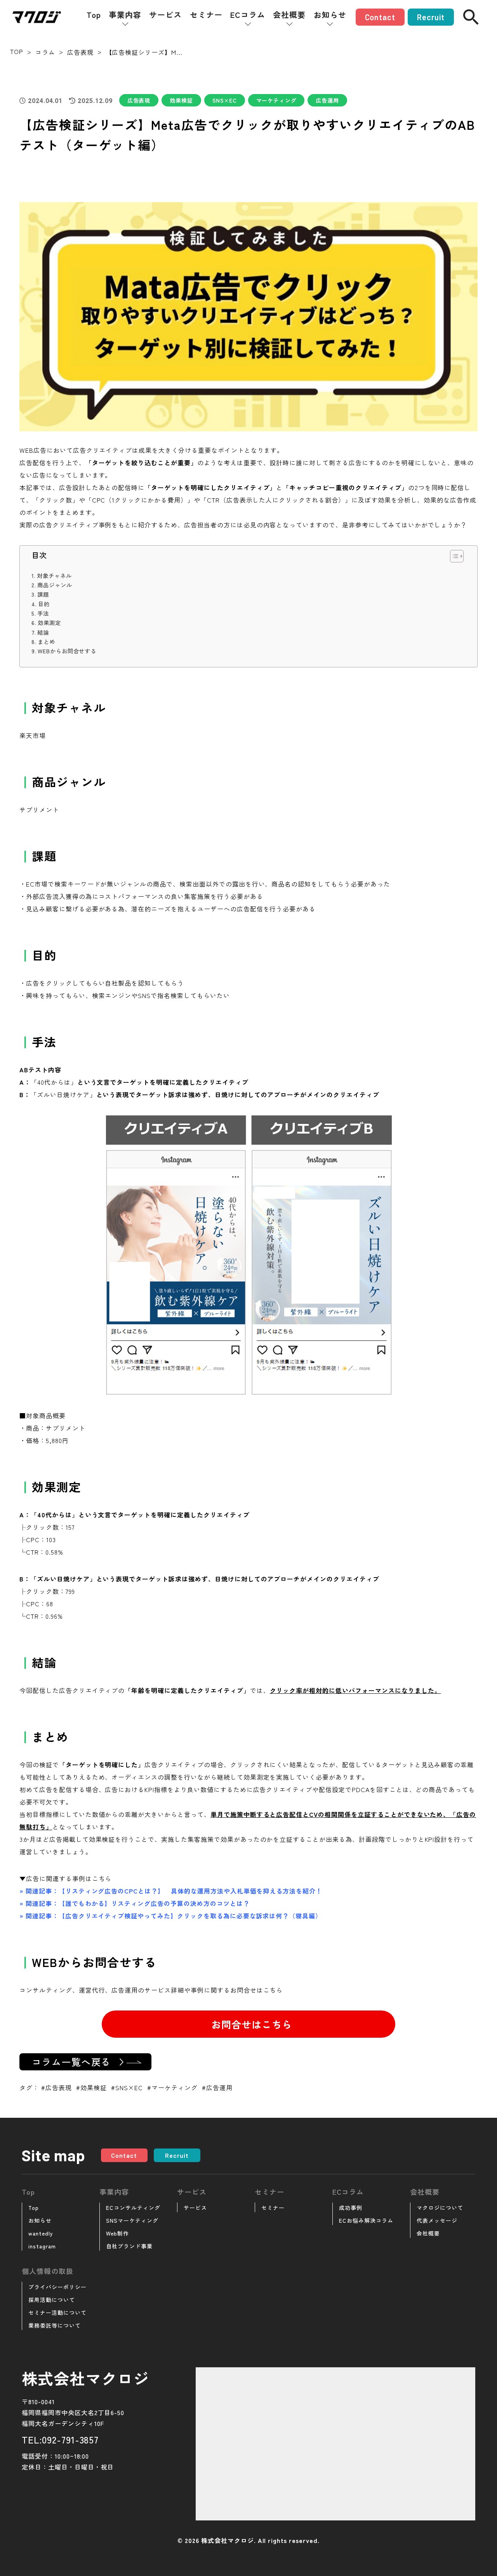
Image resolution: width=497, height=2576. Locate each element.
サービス (165, 15)
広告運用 (327, 100)
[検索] (471, 17)
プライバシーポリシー (57, 2287)
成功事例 (351, 2208)
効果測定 (49, 622)
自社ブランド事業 (129, 2246)
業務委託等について (55, 2325)
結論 (43, 632)
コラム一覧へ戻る (71, 2062)
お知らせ (330, 15)
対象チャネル (54, 575)
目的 (44, 604)
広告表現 (139, 100)
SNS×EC (225, 100)
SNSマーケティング (132, 2220)
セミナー (206, 15)
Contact (380, 17)
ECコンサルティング (133, 2208)
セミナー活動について (57, 2312)
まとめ (46, 641)
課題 (43, 594)
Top (94, 15)
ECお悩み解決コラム (366, 2220)
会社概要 (289, 15)
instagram (42, 2246)
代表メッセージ (437, 2220)
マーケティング (276, 100)
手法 (43, 613)
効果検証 (181, 100)
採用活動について (52, 2300)
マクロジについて (440, 2208)
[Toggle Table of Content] (453, 556)
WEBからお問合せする (67, 651)
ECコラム (248, 15)
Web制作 (117, 2233)
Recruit (431, 17)
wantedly (41, 2233)
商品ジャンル (55, 585)
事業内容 (125, 15)
